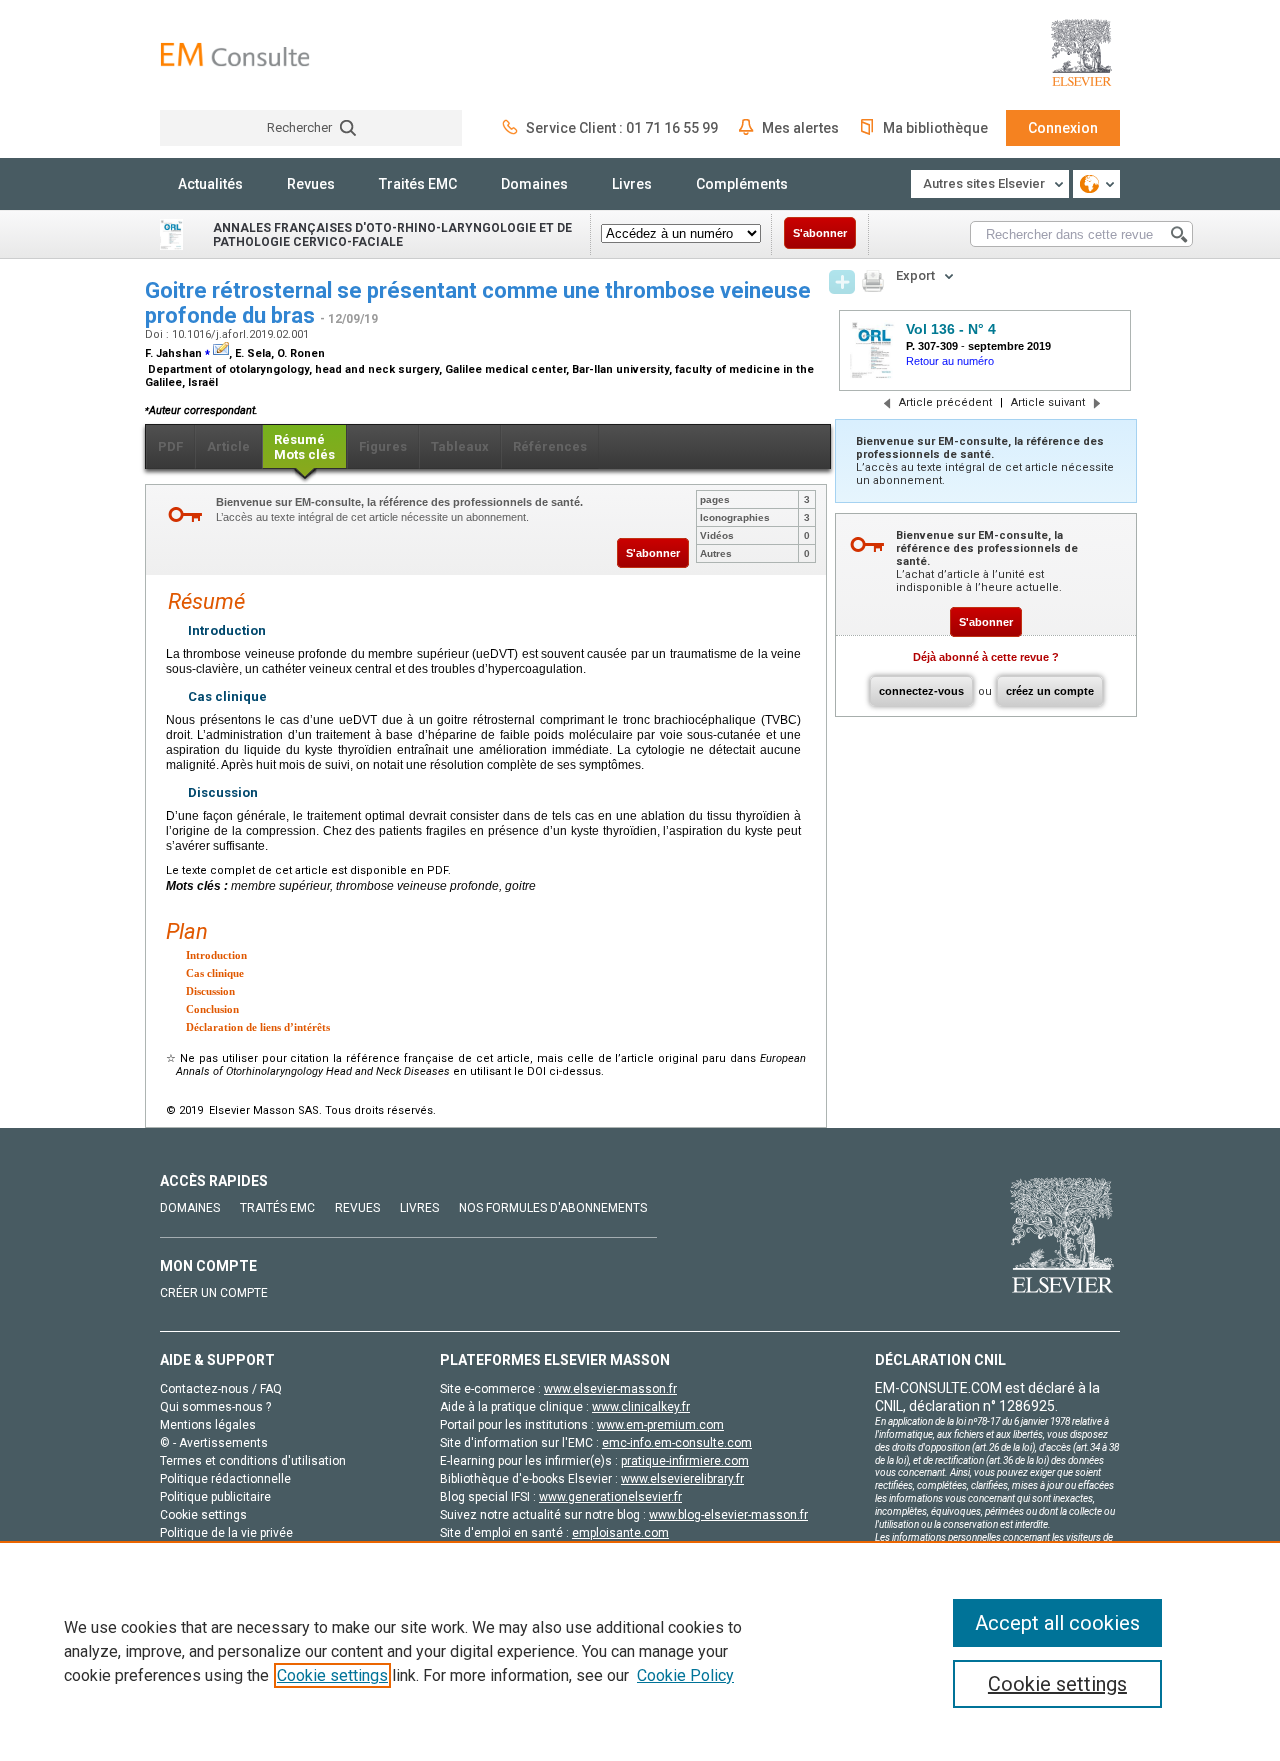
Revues (311, 184)
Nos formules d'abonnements (553, 1208)
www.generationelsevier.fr (610, 1497)
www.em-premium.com (660, 1425)
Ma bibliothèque (935, 128)
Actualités (210, 184)
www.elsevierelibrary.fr (682, 1479)
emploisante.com (620, 1533)
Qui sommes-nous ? (215, 1407)
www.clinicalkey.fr (641, 1407)
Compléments (742, 184)
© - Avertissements (214, 1443)
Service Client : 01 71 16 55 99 (622, 128)
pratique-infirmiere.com (685, 1461)
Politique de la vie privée (226, 1533)
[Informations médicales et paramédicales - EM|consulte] (235, 54)
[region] (640, 1651)
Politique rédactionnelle (225, 1479)
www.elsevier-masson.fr (610, 1389)
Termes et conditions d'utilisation (253, 1461)
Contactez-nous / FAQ (221, 1389)
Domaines (534, 184)
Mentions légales (208, 1425)
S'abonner (820, 233)
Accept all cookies (1057, 1623)
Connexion (1063, 128)
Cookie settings (332, 1675)
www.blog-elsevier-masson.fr (728, 1515)
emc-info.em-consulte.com (677, 1443)
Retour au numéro (950, 361)
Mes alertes (800, 128)
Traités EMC (418, 184)
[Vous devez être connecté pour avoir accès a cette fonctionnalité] (842, 282)
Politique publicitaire (215, 1497)
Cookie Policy (685, 1675)
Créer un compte (214, 1293)
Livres (632, 184)
